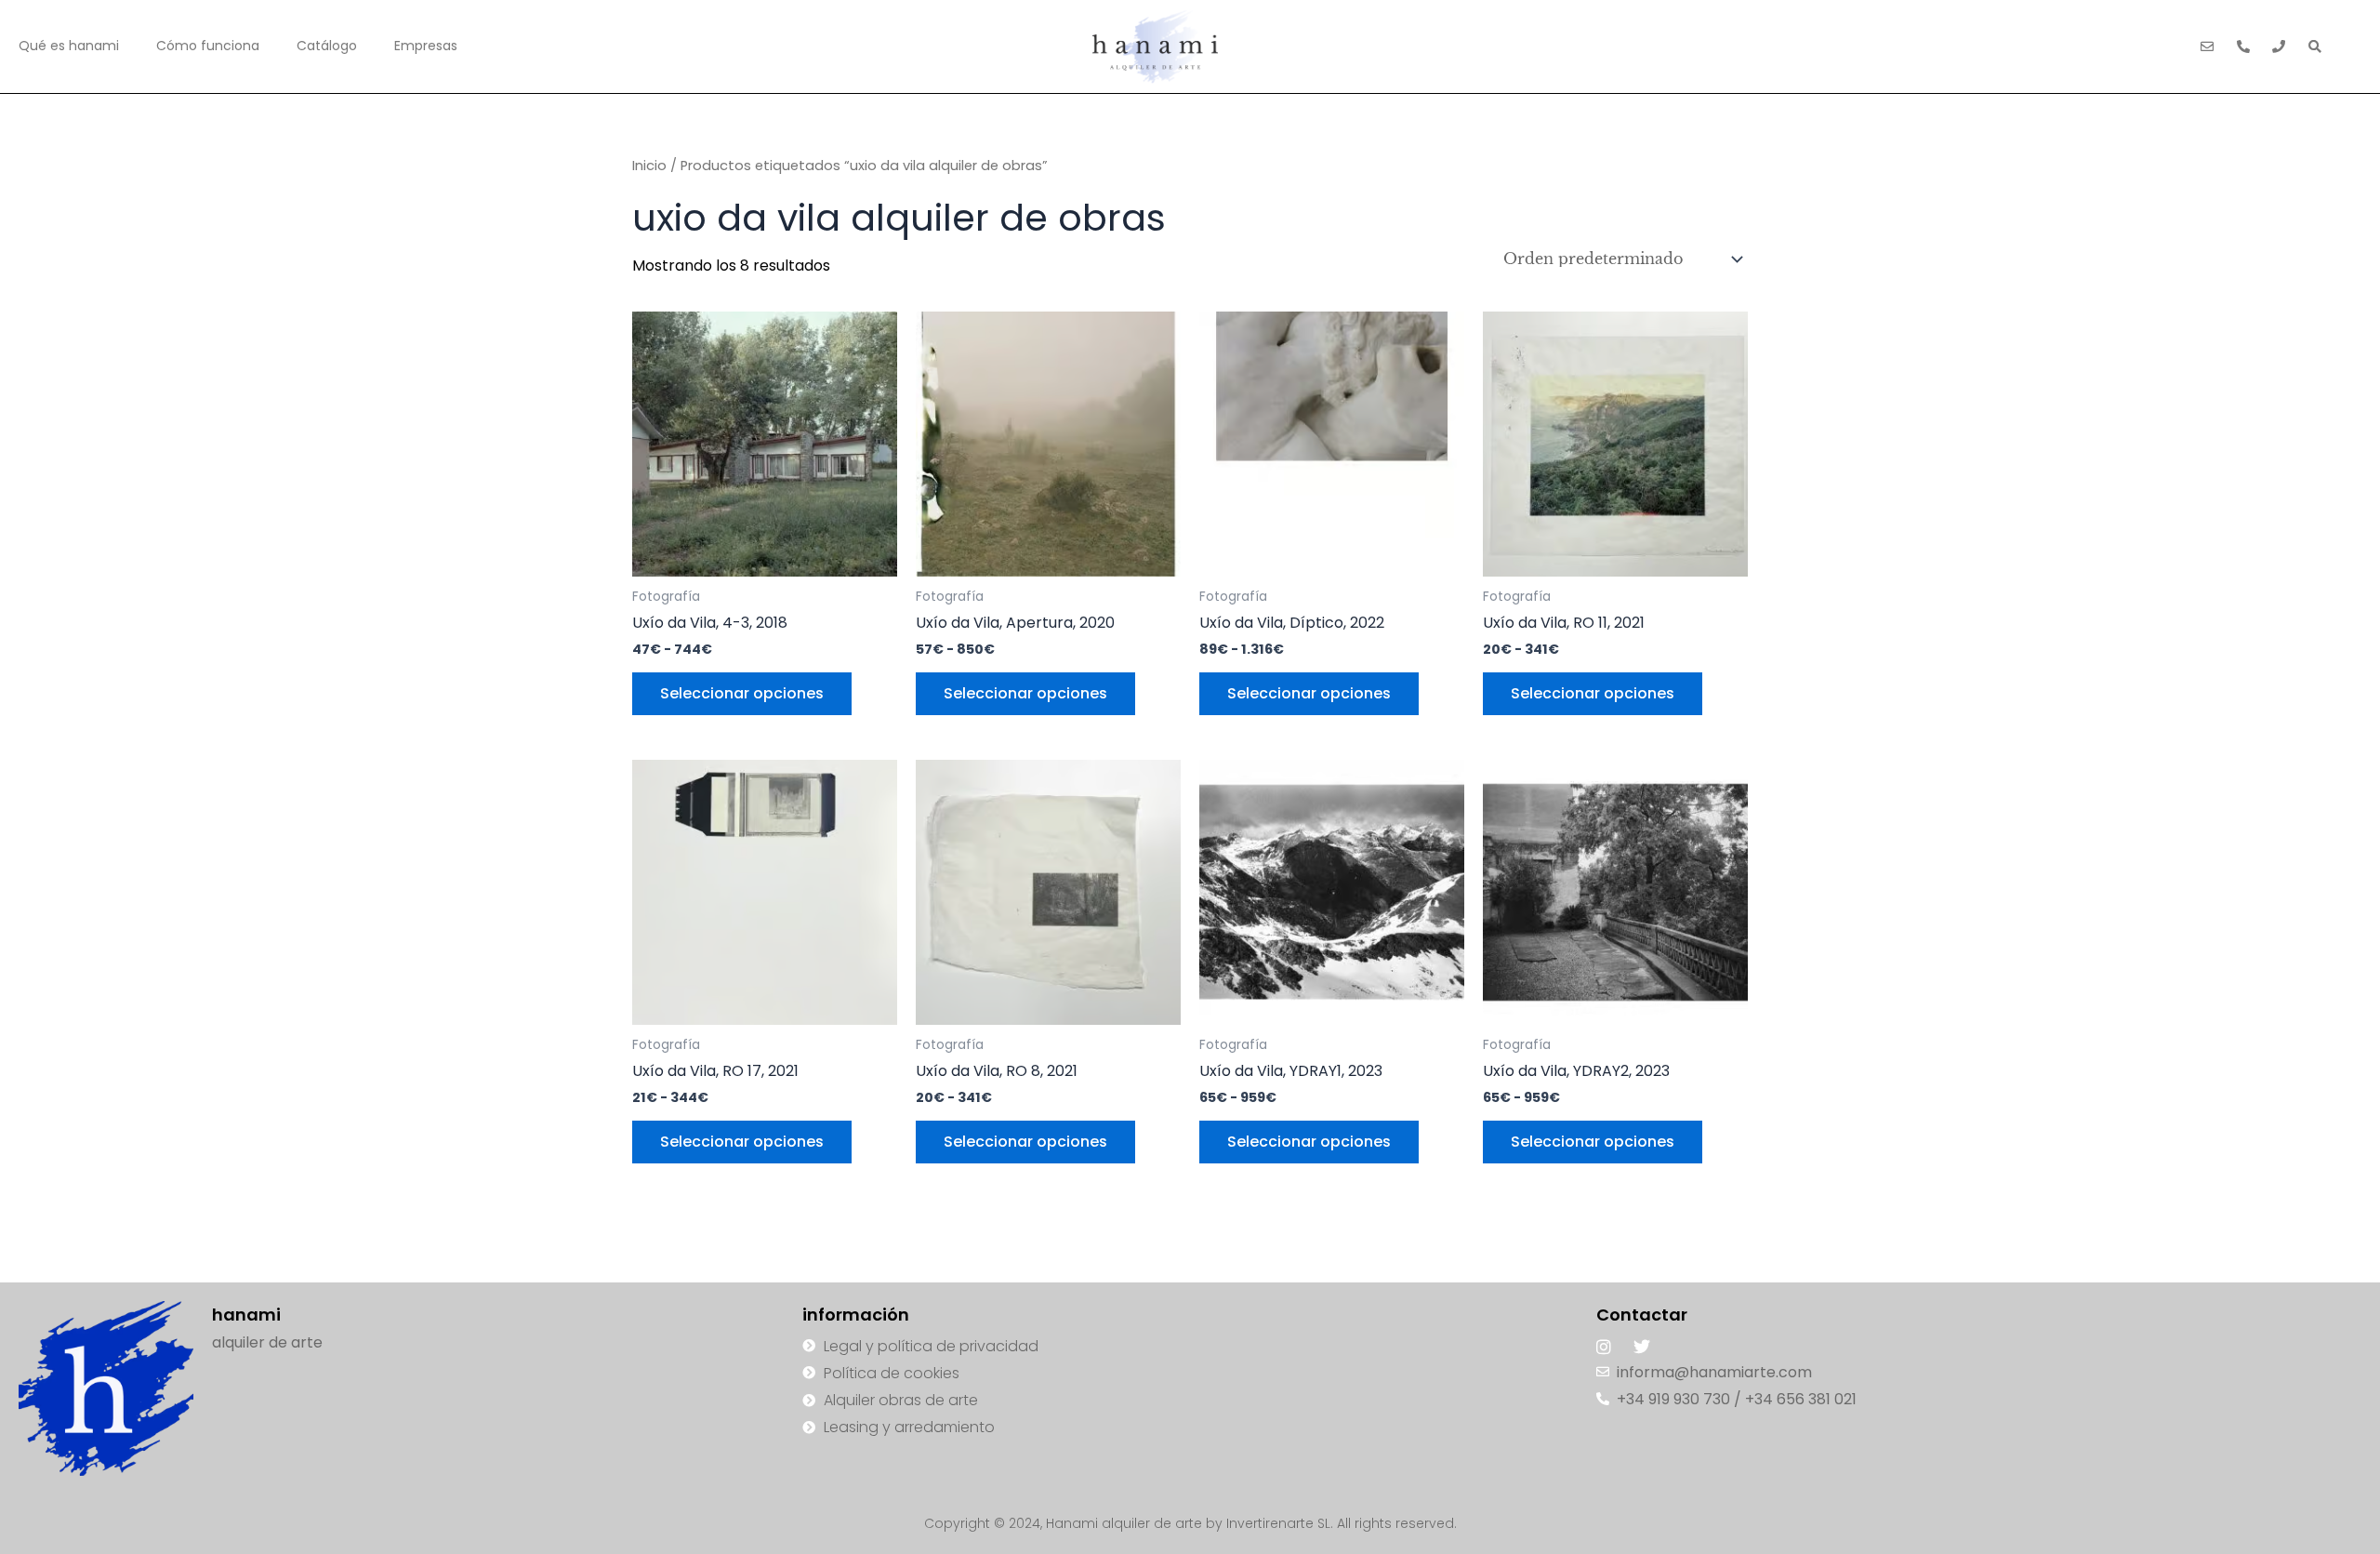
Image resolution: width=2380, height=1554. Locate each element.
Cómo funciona (208, 46)
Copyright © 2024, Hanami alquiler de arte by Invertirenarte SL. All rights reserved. (1190, 1523)
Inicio (649, 166)
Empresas (426, 46)
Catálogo (327, 46)
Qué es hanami (69, 46)
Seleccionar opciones (742, 693)
